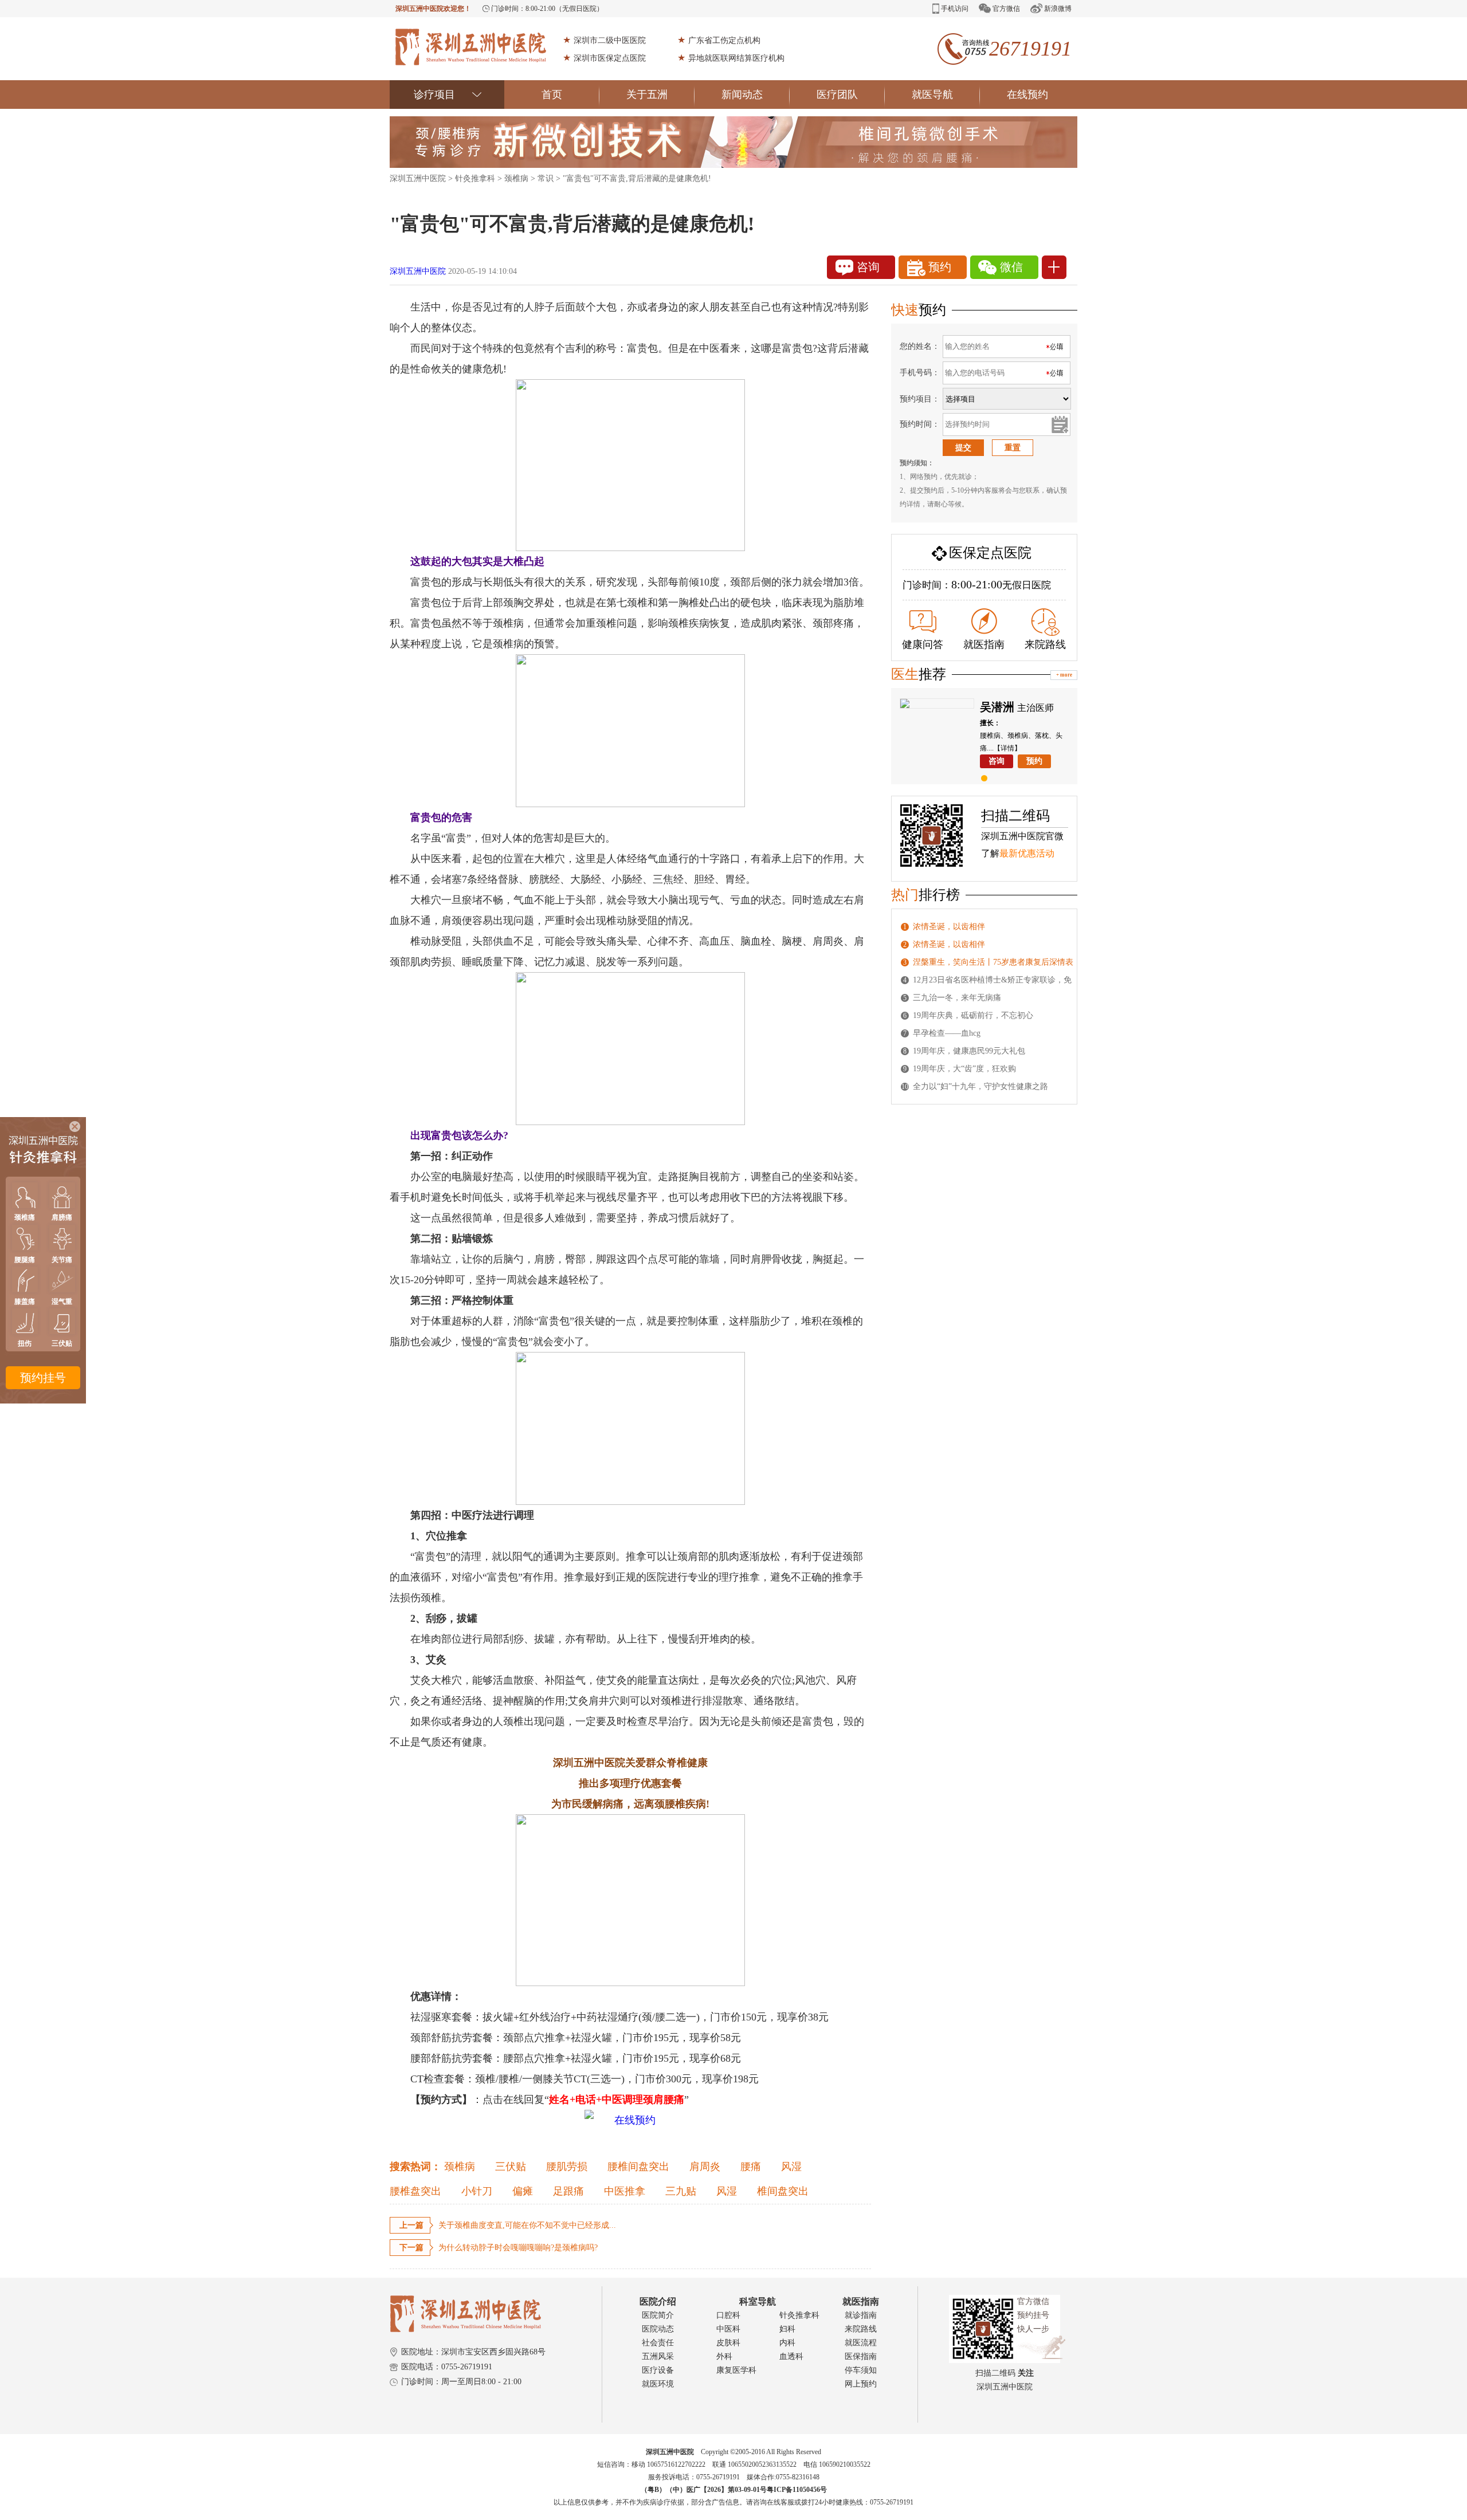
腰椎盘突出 (415, 2191)
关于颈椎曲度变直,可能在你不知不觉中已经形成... (527, 2225)
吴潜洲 (997, 707)
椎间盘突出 (783, 2191)
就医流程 (861, 2343)
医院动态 (658, 2329)
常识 (546, 178)
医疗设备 (658, 2370)
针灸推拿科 (475, 178)
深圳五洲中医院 (418, 178)
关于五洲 (647, 95)
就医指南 (984, 644)
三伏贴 (511, 2167)
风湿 (791, 2167)
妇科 (787, 2329)
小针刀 (477, 2191)
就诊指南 (861, 2315)
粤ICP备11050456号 (797, 2490)
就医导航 (932, 95)
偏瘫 (523, 2191)
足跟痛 (568, 2191)
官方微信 (1006, 9)
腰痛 (751, 2167)
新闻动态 (742, 95)
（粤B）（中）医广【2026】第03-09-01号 (704, 2490)
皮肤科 (728, 2343)
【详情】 (1007, 748)
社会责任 (658, 2343)
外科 (724, 2356)
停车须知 (861, 2370)
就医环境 (658, 2384)
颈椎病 (516, 178)
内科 (787, 2343)
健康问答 (923, 644)
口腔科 (728, 2315)
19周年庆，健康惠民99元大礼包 (969, 1051)
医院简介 (658, 2315)
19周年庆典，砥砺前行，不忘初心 (973, 1015)
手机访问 (955, 9)
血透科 (791, 2356)
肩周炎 (705, 2167)
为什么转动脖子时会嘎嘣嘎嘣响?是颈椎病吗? (518, 2248)
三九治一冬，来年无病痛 (957, 998)
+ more (1064, 675)
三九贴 (681, 2191)
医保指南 (861, 2356)
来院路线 (1045, 644)
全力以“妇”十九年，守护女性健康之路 (980, 1086)
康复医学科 (736, 2370)
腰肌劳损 (567, 2167)
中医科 (728, 2329)
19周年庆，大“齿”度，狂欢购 (964, 1069)
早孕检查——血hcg (947, 1033)
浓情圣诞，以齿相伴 (949, 927)
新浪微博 (1058, 9)
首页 (552, 95)
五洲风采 (658, 2356)
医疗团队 (837, 95)
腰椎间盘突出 (638, 2167)
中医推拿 (625, 2191)
